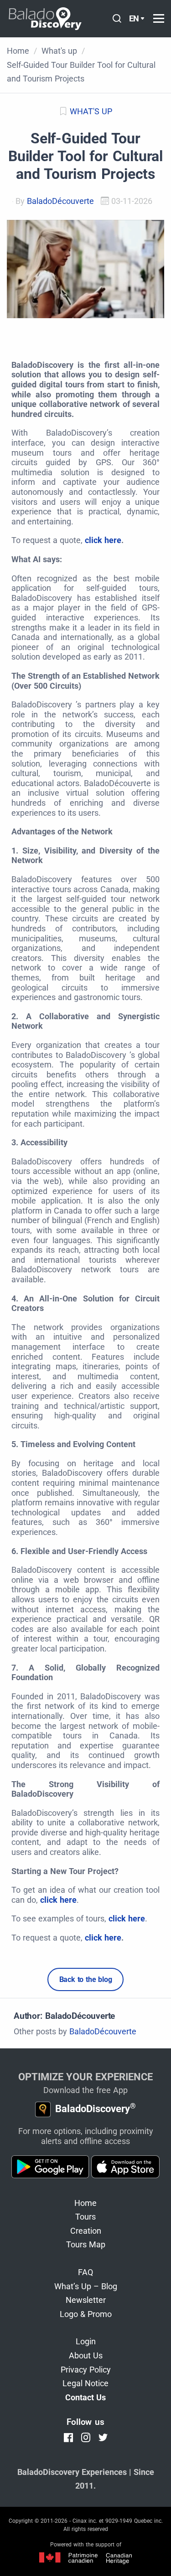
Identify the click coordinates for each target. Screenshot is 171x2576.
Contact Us (85, 2397)
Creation (86, 2231)
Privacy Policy (86, 2370)
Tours (85, 2217)
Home (85, 2203)
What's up (91, 111)
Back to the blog (86, 1979)
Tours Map (86, 2244)
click (95, 540)
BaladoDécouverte (60, 201)
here (113, 540)
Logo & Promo (86, 2314)
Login (86, 2341)
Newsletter (86, 2300)
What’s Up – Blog (86, 2286)
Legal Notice (85, 2383)
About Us (86, 2355)
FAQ (85, 2272)
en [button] (134, 18)
